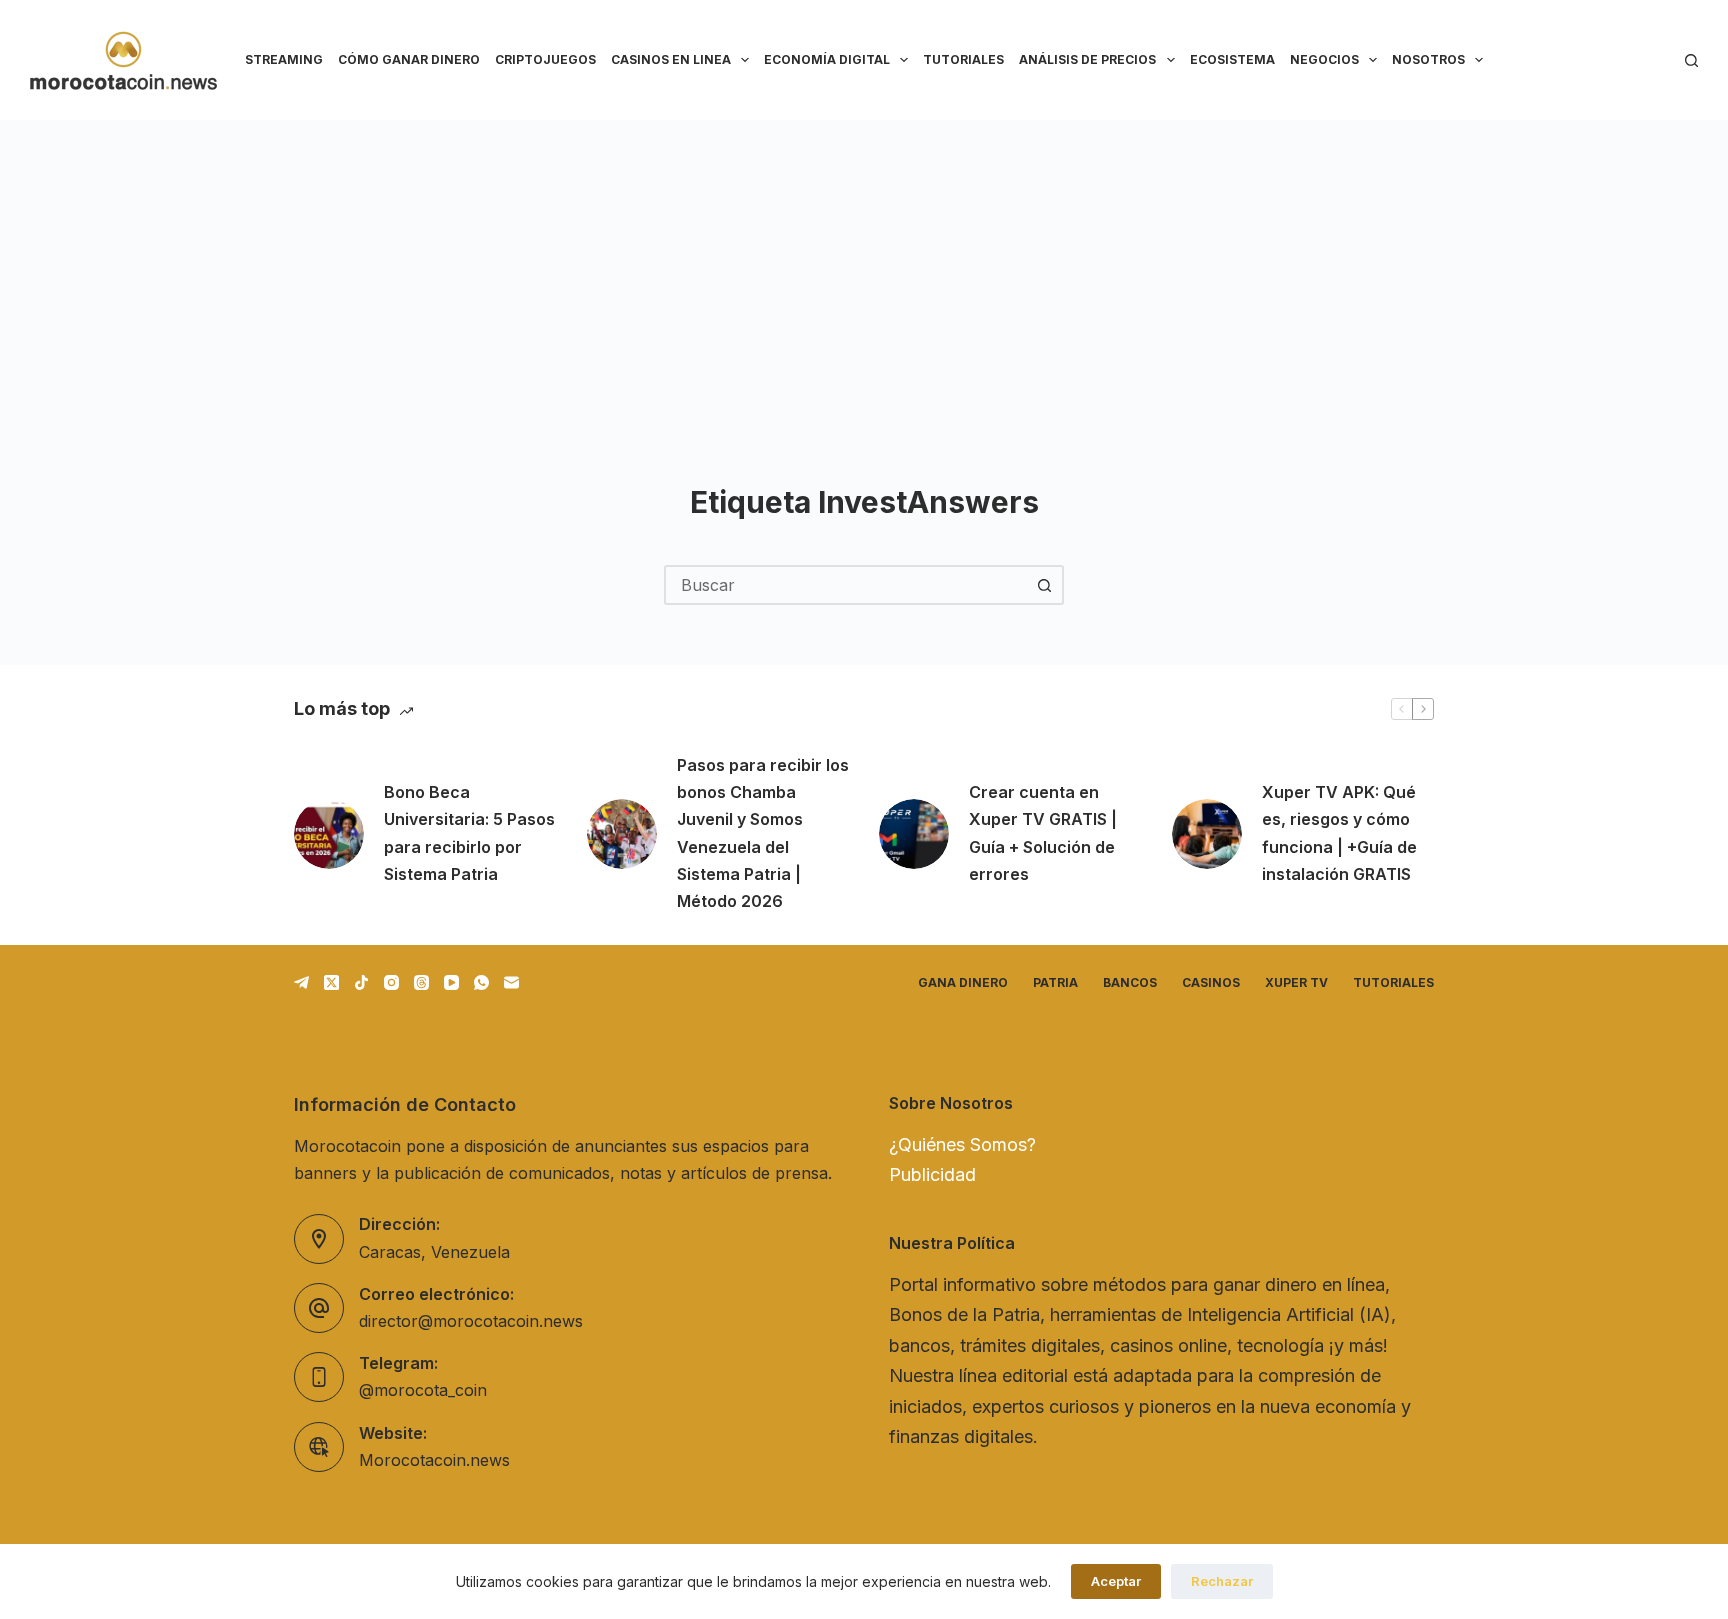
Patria (1055, 982)
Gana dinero (963, 982)
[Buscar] (1691, 60)
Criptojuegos (545, 59)
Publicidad (932, 1174)
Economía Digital (827, 59)
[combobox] (846, 585)
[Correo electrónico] (511, 982)
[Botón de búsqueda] (1044, 585)
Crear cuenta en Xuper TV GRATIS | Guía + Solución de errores (1043, 833)
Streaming (284, 59)
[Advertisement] (864, 270)
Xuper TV (1296, 982)
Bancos (1130, 982)
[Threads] (421, 982)
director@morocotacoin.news (471, 1321)
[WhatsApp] (481, 982)
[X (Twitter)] (331, 982)
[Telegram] (301, 982)
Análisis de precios (1087, 59)
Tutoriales (963, 59)
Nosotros (1428, 59)
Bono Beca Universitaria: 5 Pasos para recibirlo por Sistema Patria (469, 833)
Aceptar (1116, 1581)
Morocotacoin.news (434, 1460)
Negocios (1324, 59)
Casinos (1211, 982)
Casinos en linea (671, 59)
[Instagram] (391, 982)
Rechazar (1222, 1581)
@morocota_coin (423, 1390)
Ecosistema (1232, 59)
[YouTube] (451, 982)
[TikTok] (361, 982)
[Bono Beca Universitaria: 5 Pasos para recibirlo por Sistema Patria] (329, 834)
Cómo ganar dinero (409, 59)
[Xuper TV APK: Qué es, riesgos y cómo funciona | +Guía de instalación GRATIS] (1207, 834)
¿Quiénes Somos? (962, 1144)
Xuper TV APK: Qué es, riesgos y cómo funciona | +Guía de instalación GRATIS (1339, 833)
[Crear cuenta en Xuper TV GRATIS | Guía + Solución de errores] (914, 834)
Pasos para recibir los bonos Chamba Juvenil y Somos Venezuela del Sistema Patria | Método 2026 (763, 833)
